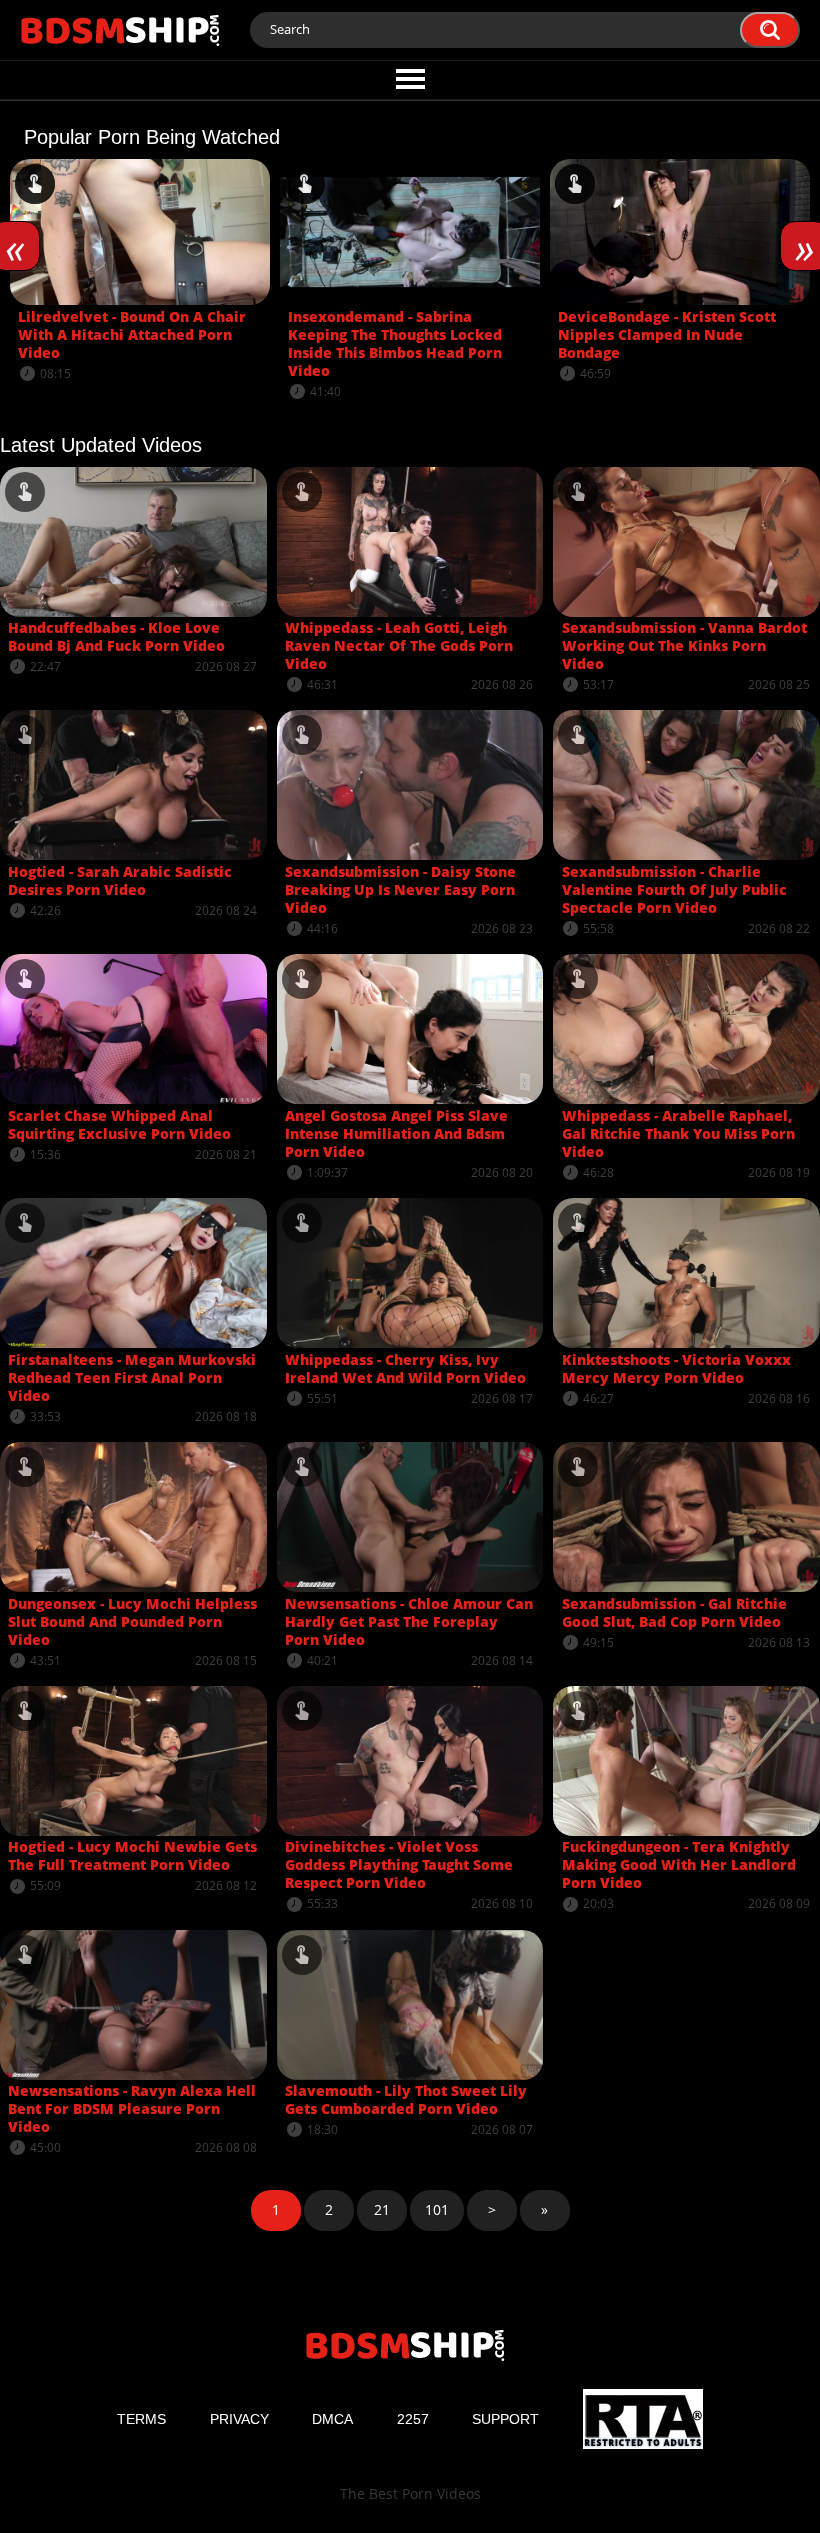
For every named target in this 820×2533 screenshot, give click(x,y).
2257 (413, 2419)
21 (382, 2209)
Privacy (239, 2419)
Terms (141, 2419)
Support (505, 2419)
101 (437, 2209)
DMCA (332, 2419)
